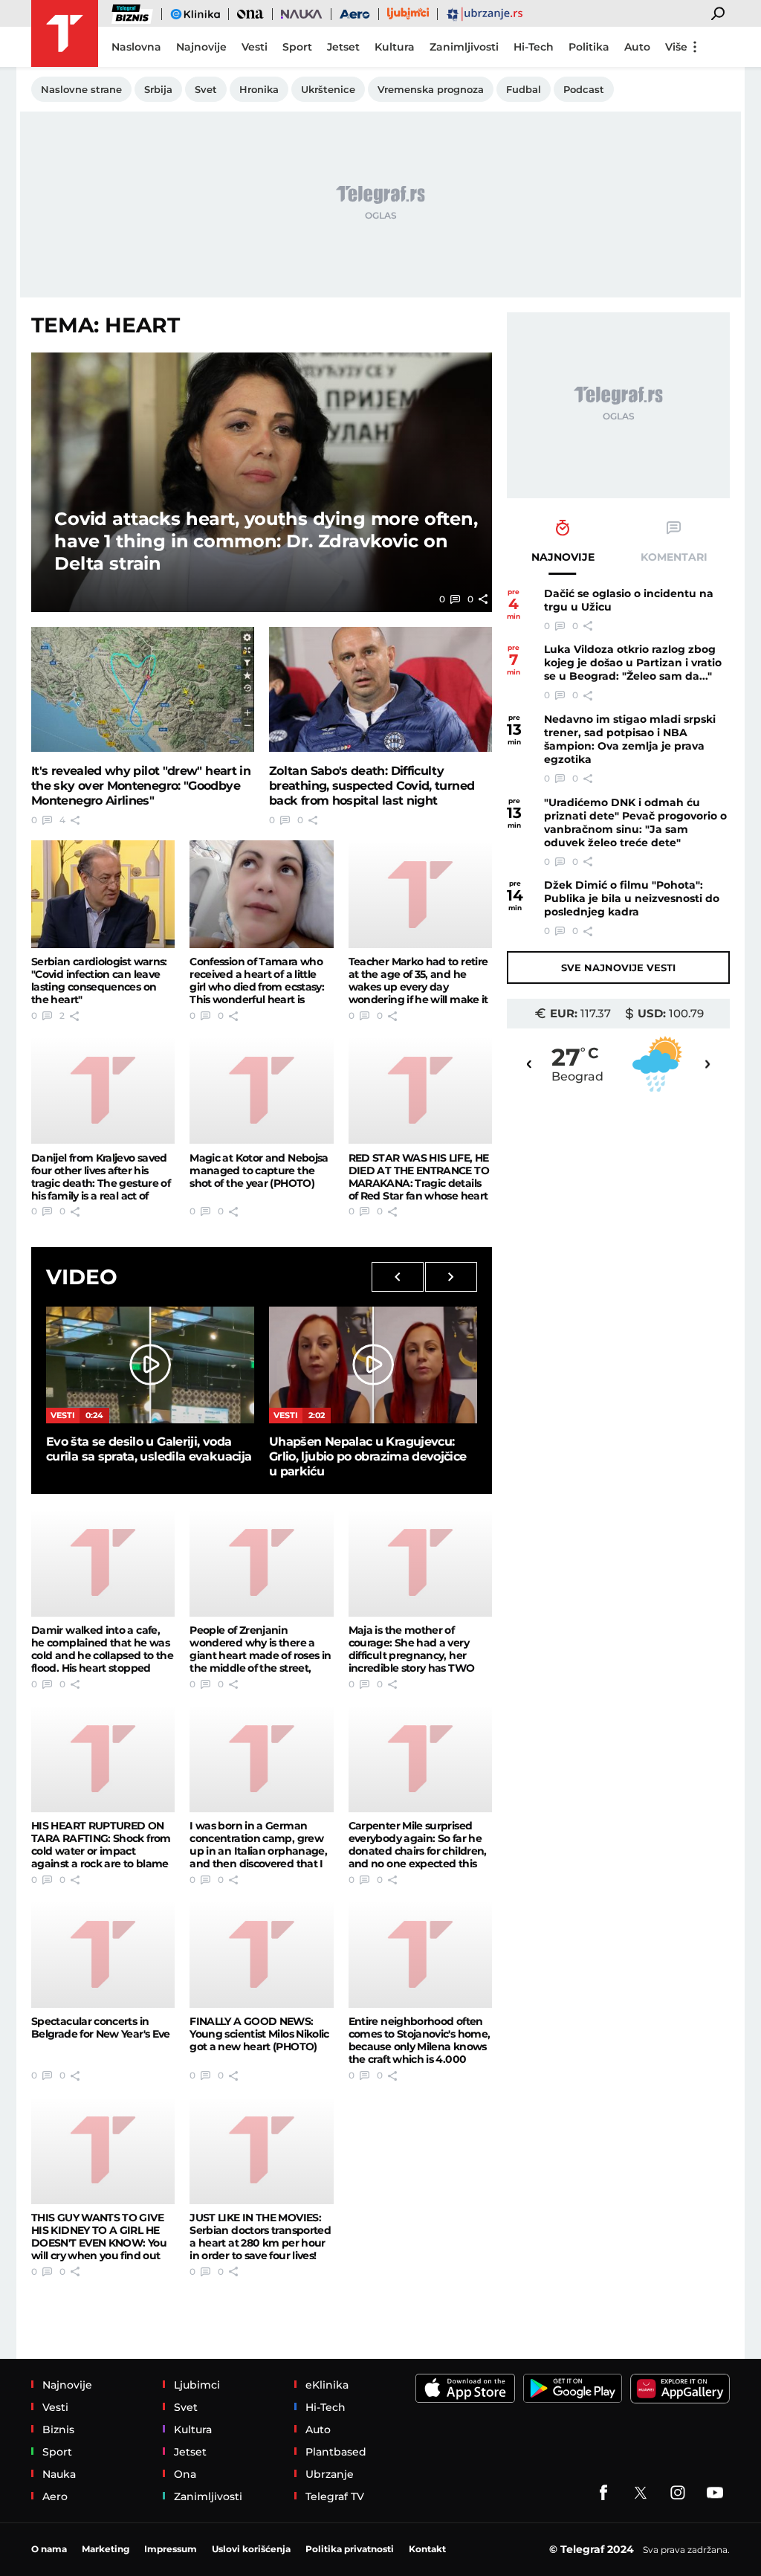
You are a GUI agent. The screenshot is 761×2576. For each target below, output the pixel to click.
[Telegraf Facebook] (603, 2493)
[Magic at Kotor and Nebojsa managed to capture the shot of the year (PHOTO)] (261, 1090)
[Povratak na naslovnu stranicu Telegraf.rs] (65, 33)
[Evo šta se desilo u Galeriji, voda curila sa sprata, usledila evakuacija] (150, 1365)
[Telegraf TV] (715, 2493)
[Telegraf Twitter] (641, 2493)
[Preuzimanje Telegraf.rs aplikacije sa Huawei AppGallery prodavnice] (680, 2389)
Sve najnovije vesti (618, 967)
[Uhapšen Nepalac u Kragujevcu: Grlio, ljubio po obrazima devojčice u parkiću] (373, 1365)
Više (676, 47)
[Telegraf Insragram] (678, 2493)
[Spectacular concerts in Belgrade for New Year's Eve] (103, 1954)
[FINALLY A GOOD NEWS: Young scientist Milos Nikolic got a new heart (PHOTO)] (261, 1954)
